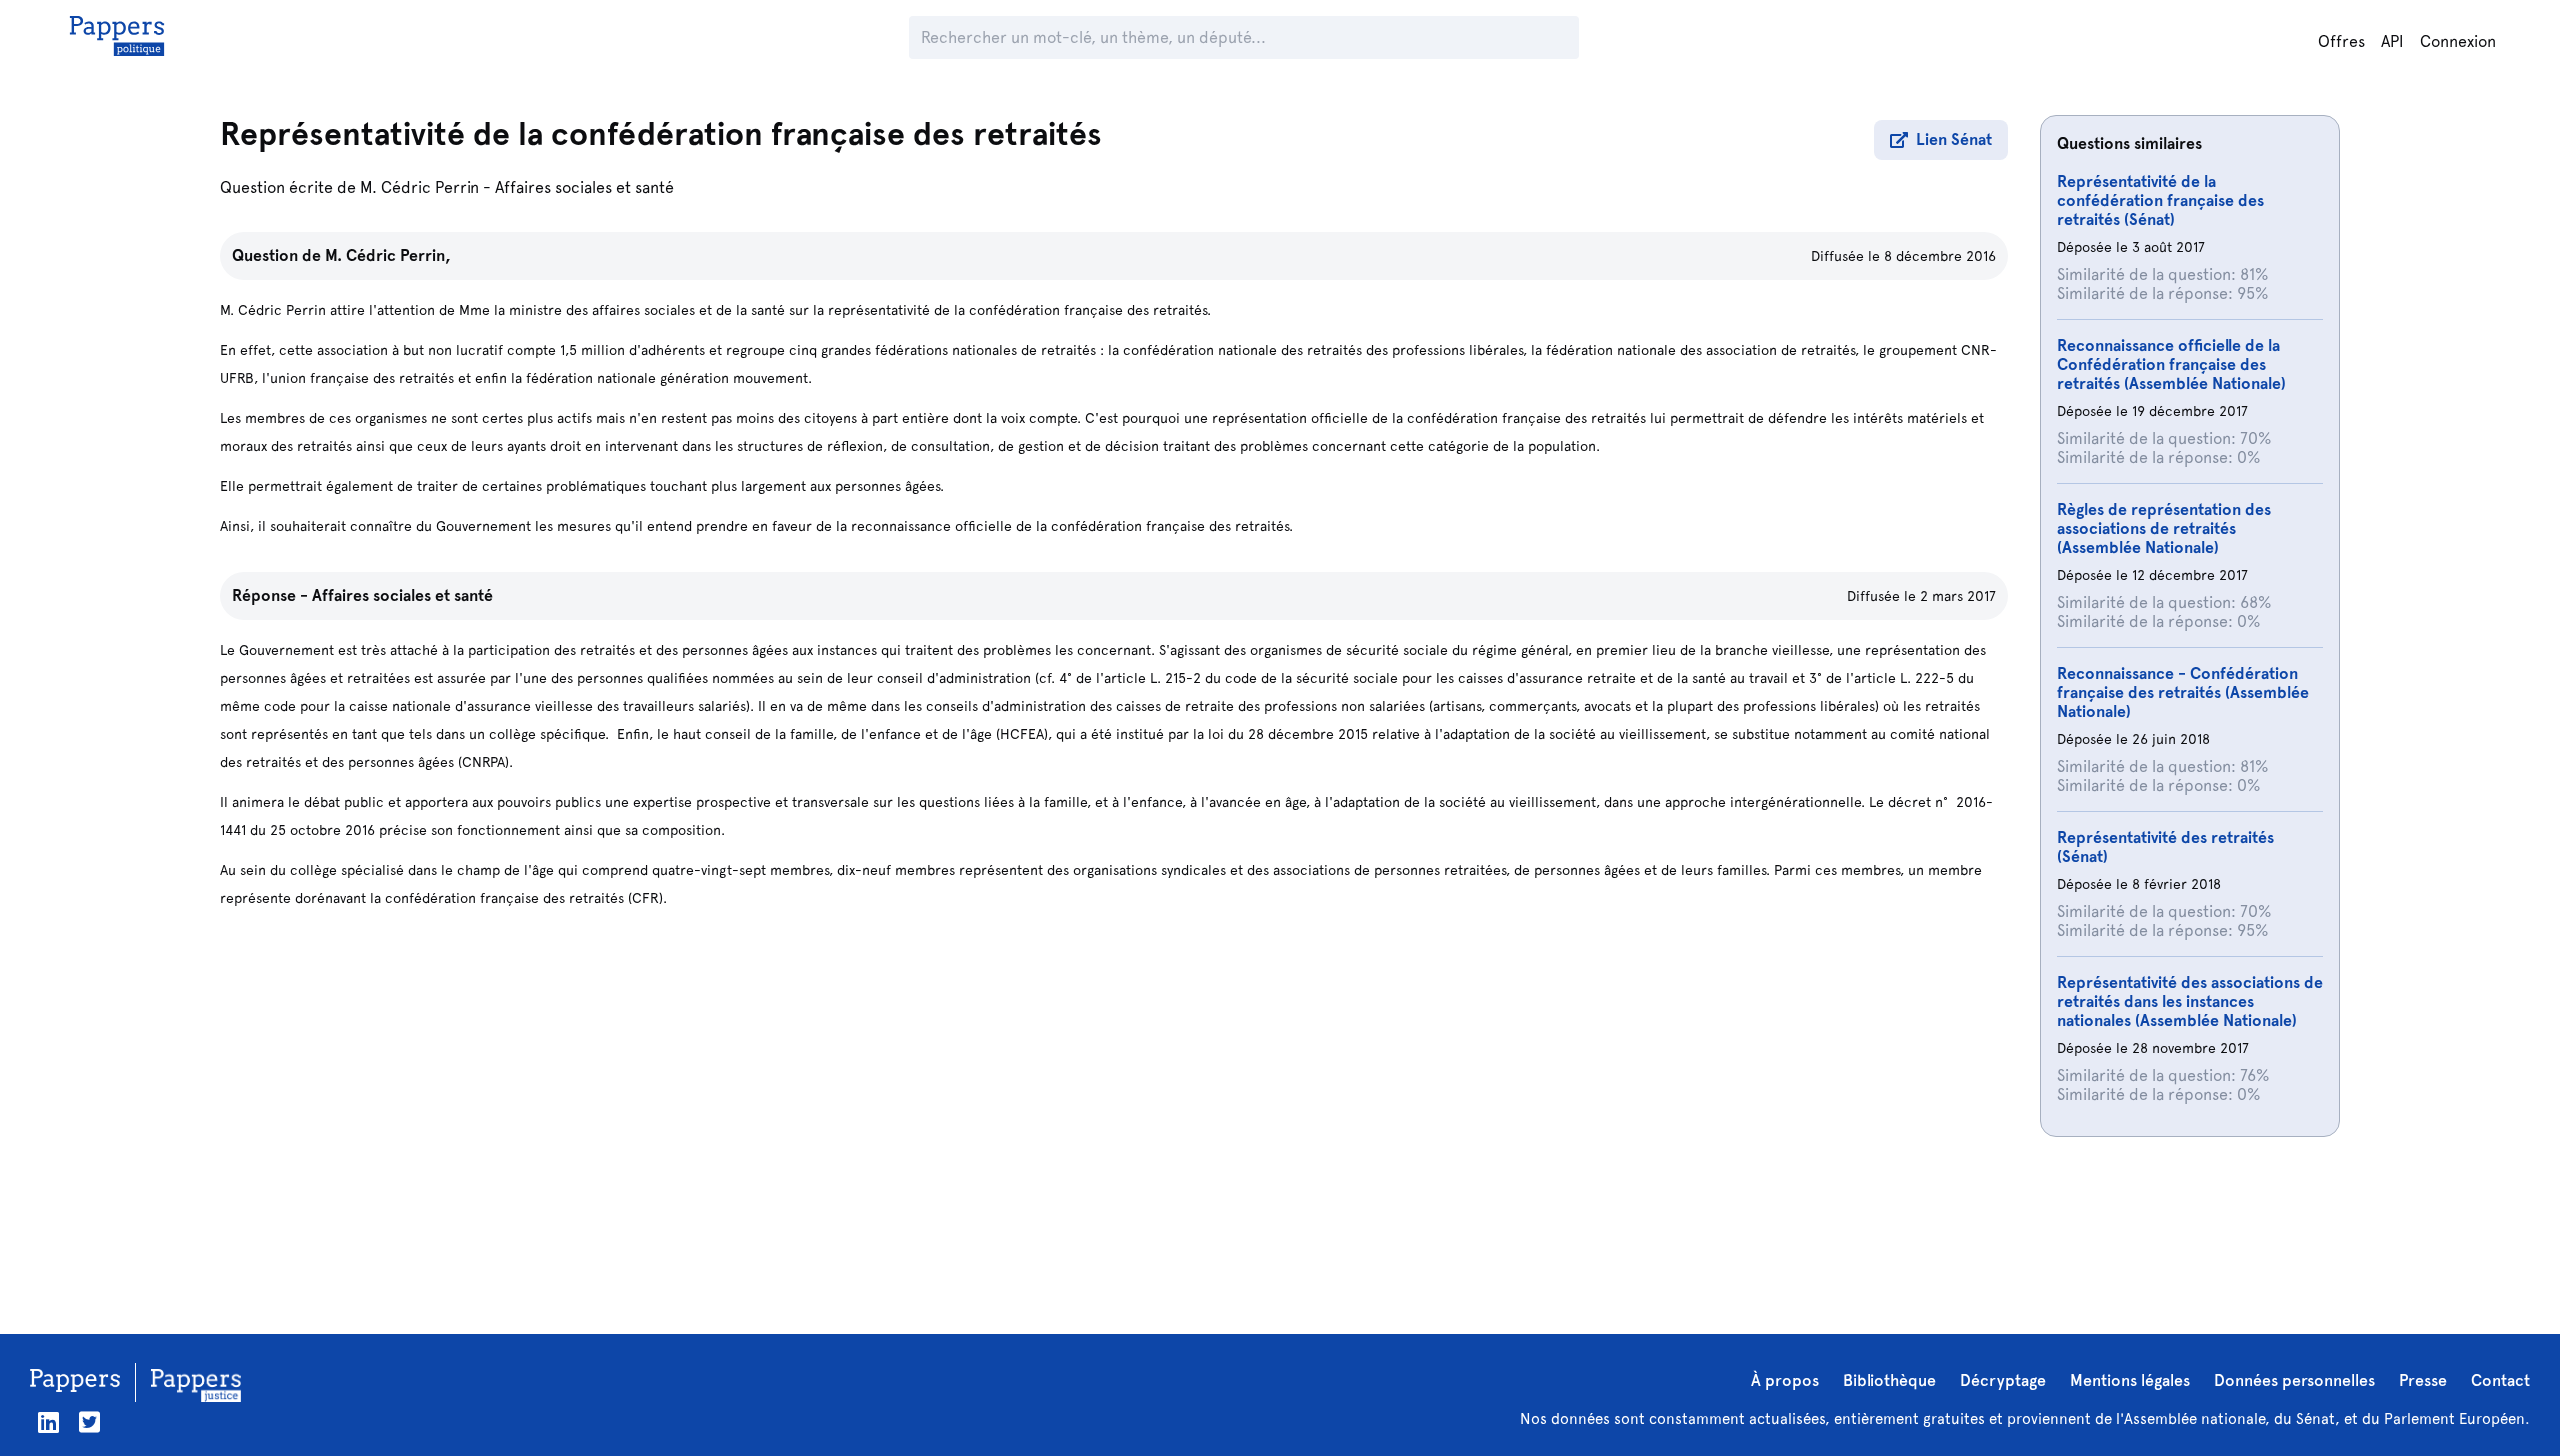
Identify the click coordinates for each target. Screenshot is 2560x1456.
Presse (2423, 1380)
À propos (1785, 1380)
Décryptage (2003, 1380)
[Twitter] (89, 1422)
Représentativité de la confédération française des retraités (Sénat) (2160, 200)
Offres (2341, 41)
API (2392, 41)
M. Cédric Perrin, (388, 255)
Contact (2500, 1380)
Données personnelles (2294, 1380)
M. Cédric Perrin (419, 187)
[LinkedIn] (48, 1422)
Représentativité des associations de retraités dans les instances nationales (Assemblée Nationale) (2190, 1001)
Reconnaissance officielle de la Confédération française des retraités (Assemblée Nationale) (2171, 364)
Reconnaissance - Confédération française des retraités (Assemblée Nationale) (2183, 692)
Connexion (2458, 41)
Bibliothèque (1889, 1380)
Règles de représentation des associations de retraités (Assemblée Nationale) (2164, 528)
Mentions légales (2130, 1380)
